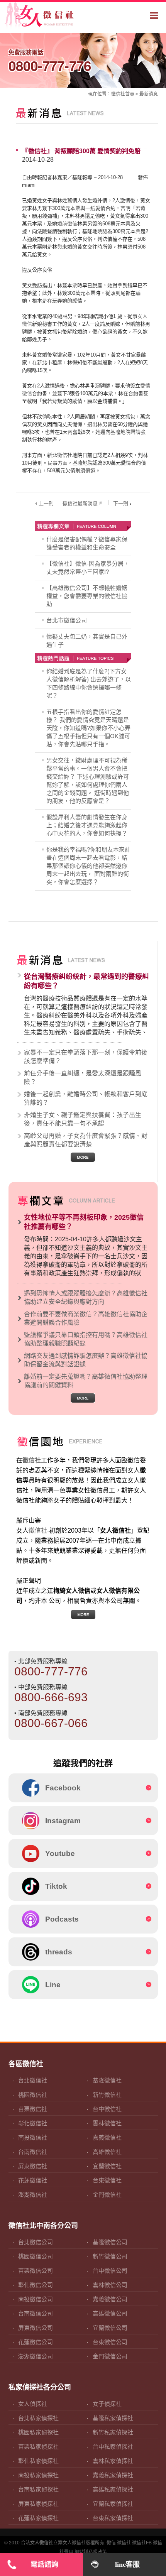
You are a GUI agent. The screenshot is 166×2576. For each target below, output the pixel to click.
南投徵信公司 (36, 2299)
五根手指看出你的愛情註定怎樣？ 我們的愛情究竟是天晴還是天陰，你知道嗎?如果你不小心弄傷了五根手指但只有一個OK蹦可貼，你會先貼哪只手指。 (88, 728)
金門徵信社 (107, 2195)
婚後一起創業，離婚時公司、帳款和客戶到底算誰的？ (86, 1098)
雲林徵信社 (107, 2123)
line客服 (127, 2564)
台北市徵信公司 (67, 620)
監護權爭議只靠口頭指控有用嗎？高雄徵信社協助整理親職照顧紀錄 (86, 1339)
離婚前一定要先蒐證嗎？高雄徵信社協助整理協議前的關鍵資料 (86, 1381)
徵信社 (118, 94)
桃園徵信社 (33, 2095)
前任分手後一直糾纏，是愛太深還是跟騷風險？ (83, 1078)
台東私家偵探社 (113, 2518)
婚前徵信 (67, 224)
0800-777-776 (50, 61)
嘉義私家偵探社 (113, 2475)
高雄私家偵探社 (113, 2489)
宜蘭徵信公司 (110, 2328)
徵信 (111, 2543)
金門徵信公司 (110, 2356)
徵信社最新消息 (80, 503)
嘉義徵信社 (107, 2137)
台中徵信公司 (110, 2271)
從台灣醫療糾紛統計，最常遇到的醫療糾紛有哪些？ (86, 981)
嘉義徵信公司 (110, 2299)
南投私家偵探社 (38, 2475)
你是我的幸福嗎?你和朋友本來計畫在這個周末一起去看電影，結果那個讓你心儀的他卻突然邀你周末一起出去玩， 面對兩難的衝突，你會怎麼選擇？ (88, 866)
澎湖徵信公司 (36, 2356)
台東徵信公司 (110, 2342)
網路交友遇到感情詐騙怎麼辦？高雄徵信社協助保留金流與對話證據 (86, 1360)
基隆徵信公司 (110, 2242)
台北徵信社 (33, 2080)
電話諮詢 (44, 2564)
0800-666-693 (51, 1697)
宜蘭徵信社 (107, 2166)
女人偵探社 (33, 2404)
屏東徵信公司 (36, 2328)
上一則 (46, 503)
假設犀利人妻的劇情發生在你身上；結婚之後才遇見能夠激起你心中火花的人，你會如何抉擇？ (87, 825)
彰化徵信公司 (36, 2285)
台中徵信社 (107, 2109)
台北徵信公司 (36, 2242)
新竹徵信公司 (110, 2256)
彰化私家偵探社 (38, 2461)
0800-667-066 (51, 1723)
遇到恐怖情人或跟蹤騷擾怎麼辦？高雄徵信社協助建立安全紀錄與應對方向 (86, 1297)
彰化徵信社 (33, 2123)
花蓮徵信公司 (36, 2342)
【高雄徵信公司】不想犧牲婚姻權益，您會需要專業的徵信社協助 (87, 596)
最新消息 (149, 94)
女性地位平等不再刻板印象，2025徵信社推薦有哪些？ (84, 1222)
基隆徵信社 (107, 2080)
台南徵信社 (33, 2152)
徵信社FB (142, 2543)
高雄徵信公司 (110, 2313)
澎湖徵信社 (33, 2195)
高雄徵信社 (107, 2152)
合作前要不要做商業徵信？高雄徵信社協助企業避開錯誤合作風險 (86, 1318)
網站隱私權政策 (91, 2552)
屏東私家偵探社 (38, 2504)
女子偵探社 (107, 2404)
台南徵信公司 (36, 2313)
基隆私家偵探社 (113, 2418)
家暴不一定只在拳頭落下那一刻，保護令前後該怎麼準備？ (86, 1057)
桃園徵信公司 (36, 2256)
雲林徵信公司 (110, 2285)
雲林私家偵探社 (113, 2461)
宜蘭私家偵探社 (113, 2504)
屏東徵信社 (33, 2166)
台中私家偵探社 (113, 2447)
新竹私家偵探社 (113, 2432)
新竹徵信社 (107, 2095)
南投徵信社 (33, 2137)
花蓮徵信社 (33, 2180)
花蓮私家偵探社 (38, 2518)
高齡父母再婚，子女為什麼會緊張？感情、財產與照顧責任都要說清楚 (86, 1140)
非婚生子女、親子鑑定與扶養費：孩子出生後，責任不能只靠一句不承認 (83, 1119)
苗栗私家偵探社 (38, 2447)
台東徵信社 (107, 2180)
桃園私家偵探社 (38, 2432)
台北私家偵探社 (38, 2418)
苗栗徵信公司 (36, 2271)
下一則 (121, 503)
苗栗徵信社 (33, 2109)
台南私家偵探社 (38, 2489)
